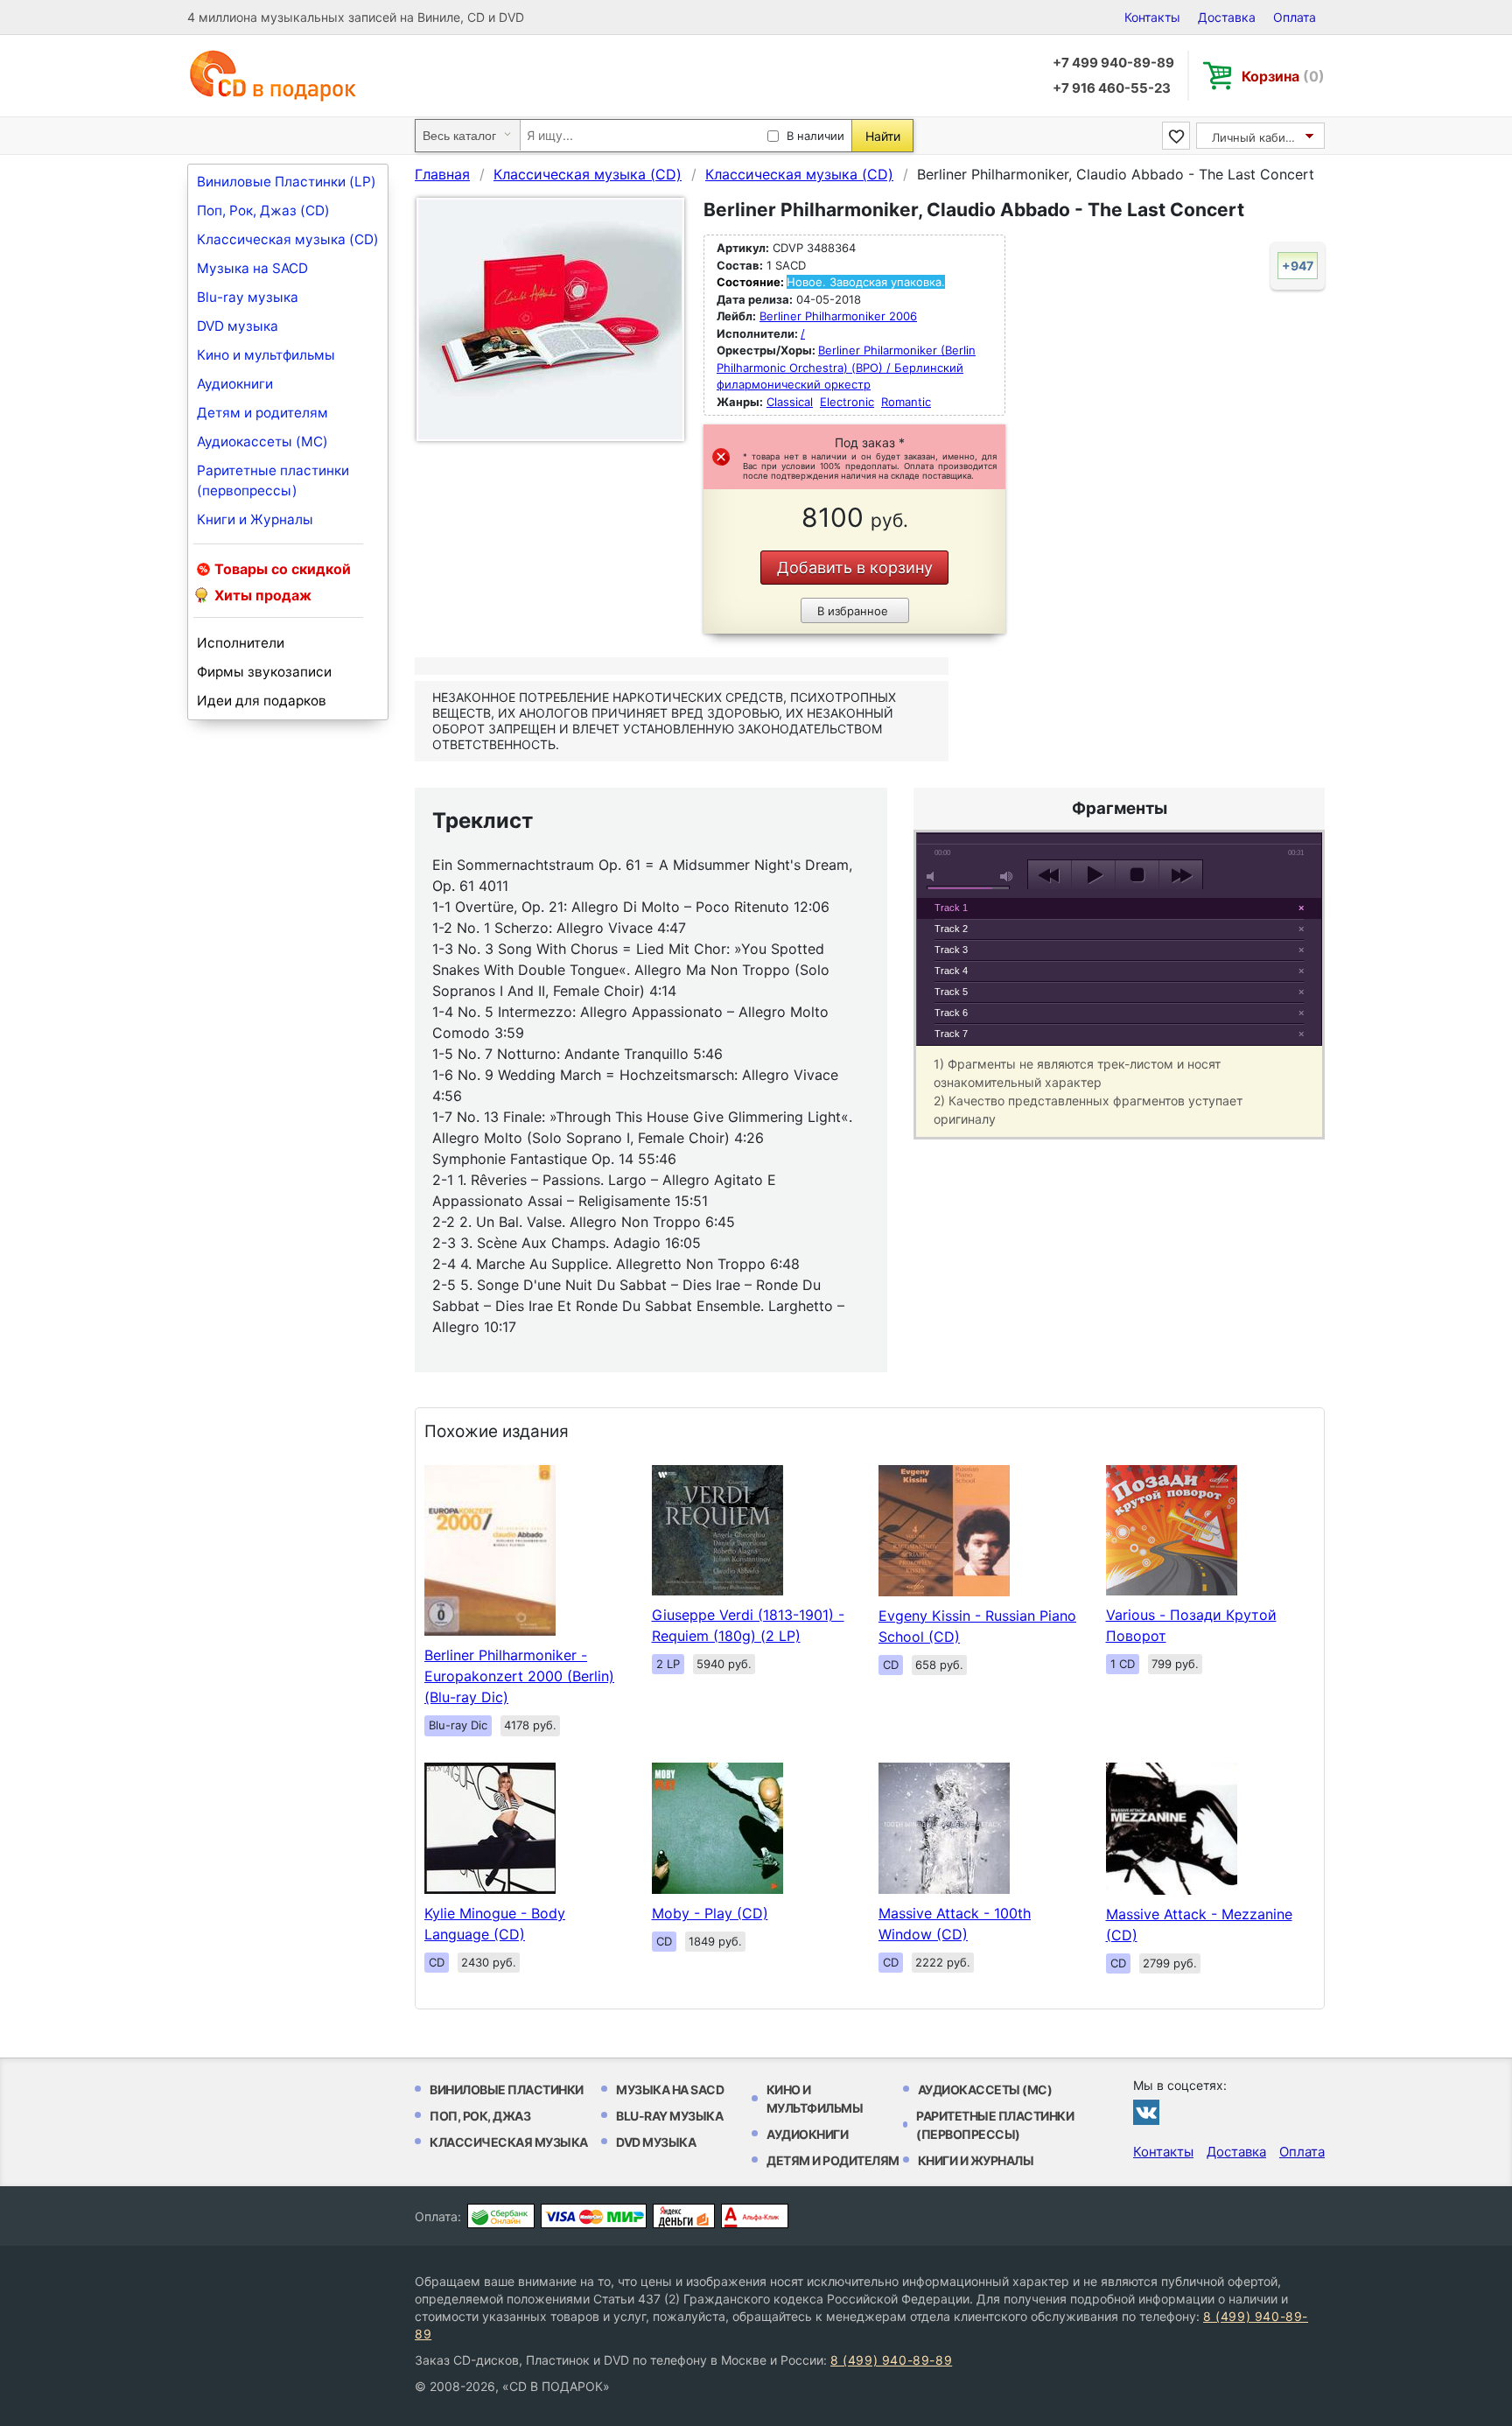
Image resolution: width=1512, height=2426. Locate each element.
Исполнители (241, 643)
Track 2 (951, 929)
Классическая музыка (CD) (288, 239)
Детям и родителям (262, 413)
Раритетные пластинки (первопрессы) (273, 480)
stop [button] (1137, 875)
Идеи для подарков (262, 701)
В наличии (815, 136)
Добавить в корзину (855, 568)
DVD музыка (238, 326)
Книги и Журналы (255, 519)
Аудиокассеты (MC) (262, 442)
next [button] (1181, 875)
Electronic (847, 402)
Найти (883, 136)
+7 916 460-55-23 (1112, 88)
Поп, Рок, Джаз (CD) (263, 210)
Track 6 (951, 1013)
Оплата (1295, 17)
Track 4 (951, 971)
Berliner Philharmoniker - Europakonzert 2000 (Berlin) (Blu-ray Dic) (519, 1676)
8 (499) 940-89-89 (891, 2360)
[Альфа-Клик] (755, 2216)
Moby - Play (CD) (710, 1913)
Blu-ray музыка (248, 297)
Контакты (1152, 17)
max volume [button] (1007, 876)
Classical (790, 402)
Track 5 (951, 992)
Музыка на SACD (252, 268)
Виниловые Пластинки (507, 2089)
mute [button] (934, 876)
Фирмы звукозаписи (264, 672)
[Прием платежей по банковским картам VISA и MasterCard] (594, 2216)
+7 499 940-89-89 (1113, 63)
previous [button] (1050, 875)
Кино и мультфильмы (266, 355)
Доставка (1227, 17)
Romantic (906, 402)
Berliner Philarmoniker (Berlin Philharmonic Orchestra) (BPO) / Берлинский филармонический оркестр (846, 367)
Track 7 (951, 1034)
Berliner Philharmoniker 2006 (838, 316)
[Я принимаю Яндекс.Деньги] (684, 2216)
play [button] (1093, 875)
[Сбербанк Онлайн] (501, 2216)
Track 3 (951, 950)
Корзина (1283, 76)
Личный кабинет (1259, 137)
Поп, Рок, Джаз (480, 2116)
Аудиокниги (235, 384)
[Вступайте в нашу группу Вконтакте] (1146, 2112)
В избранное (853, 611)
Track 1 (951, 908)
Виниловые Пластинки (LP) (287, 182)
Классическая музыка (509, 2142)
